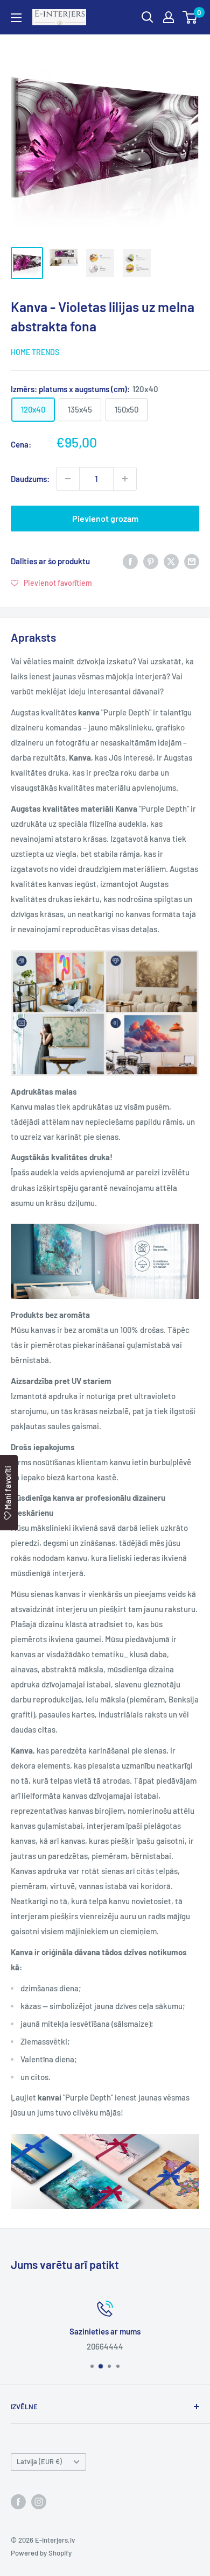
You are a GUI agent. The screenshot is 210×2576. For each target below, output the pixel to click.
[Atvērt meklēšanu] (148, 17)
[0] (190, 17)
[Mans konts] (169, 17)
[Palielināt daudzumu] (125, 479)
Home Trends (35, 352)
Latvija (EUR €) (39, 2461)
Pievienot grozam (105, 518)
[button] (51, 583)
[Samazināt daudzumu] (68, 479)
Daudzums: (30, 479)
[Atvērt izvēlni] (16, 18)
